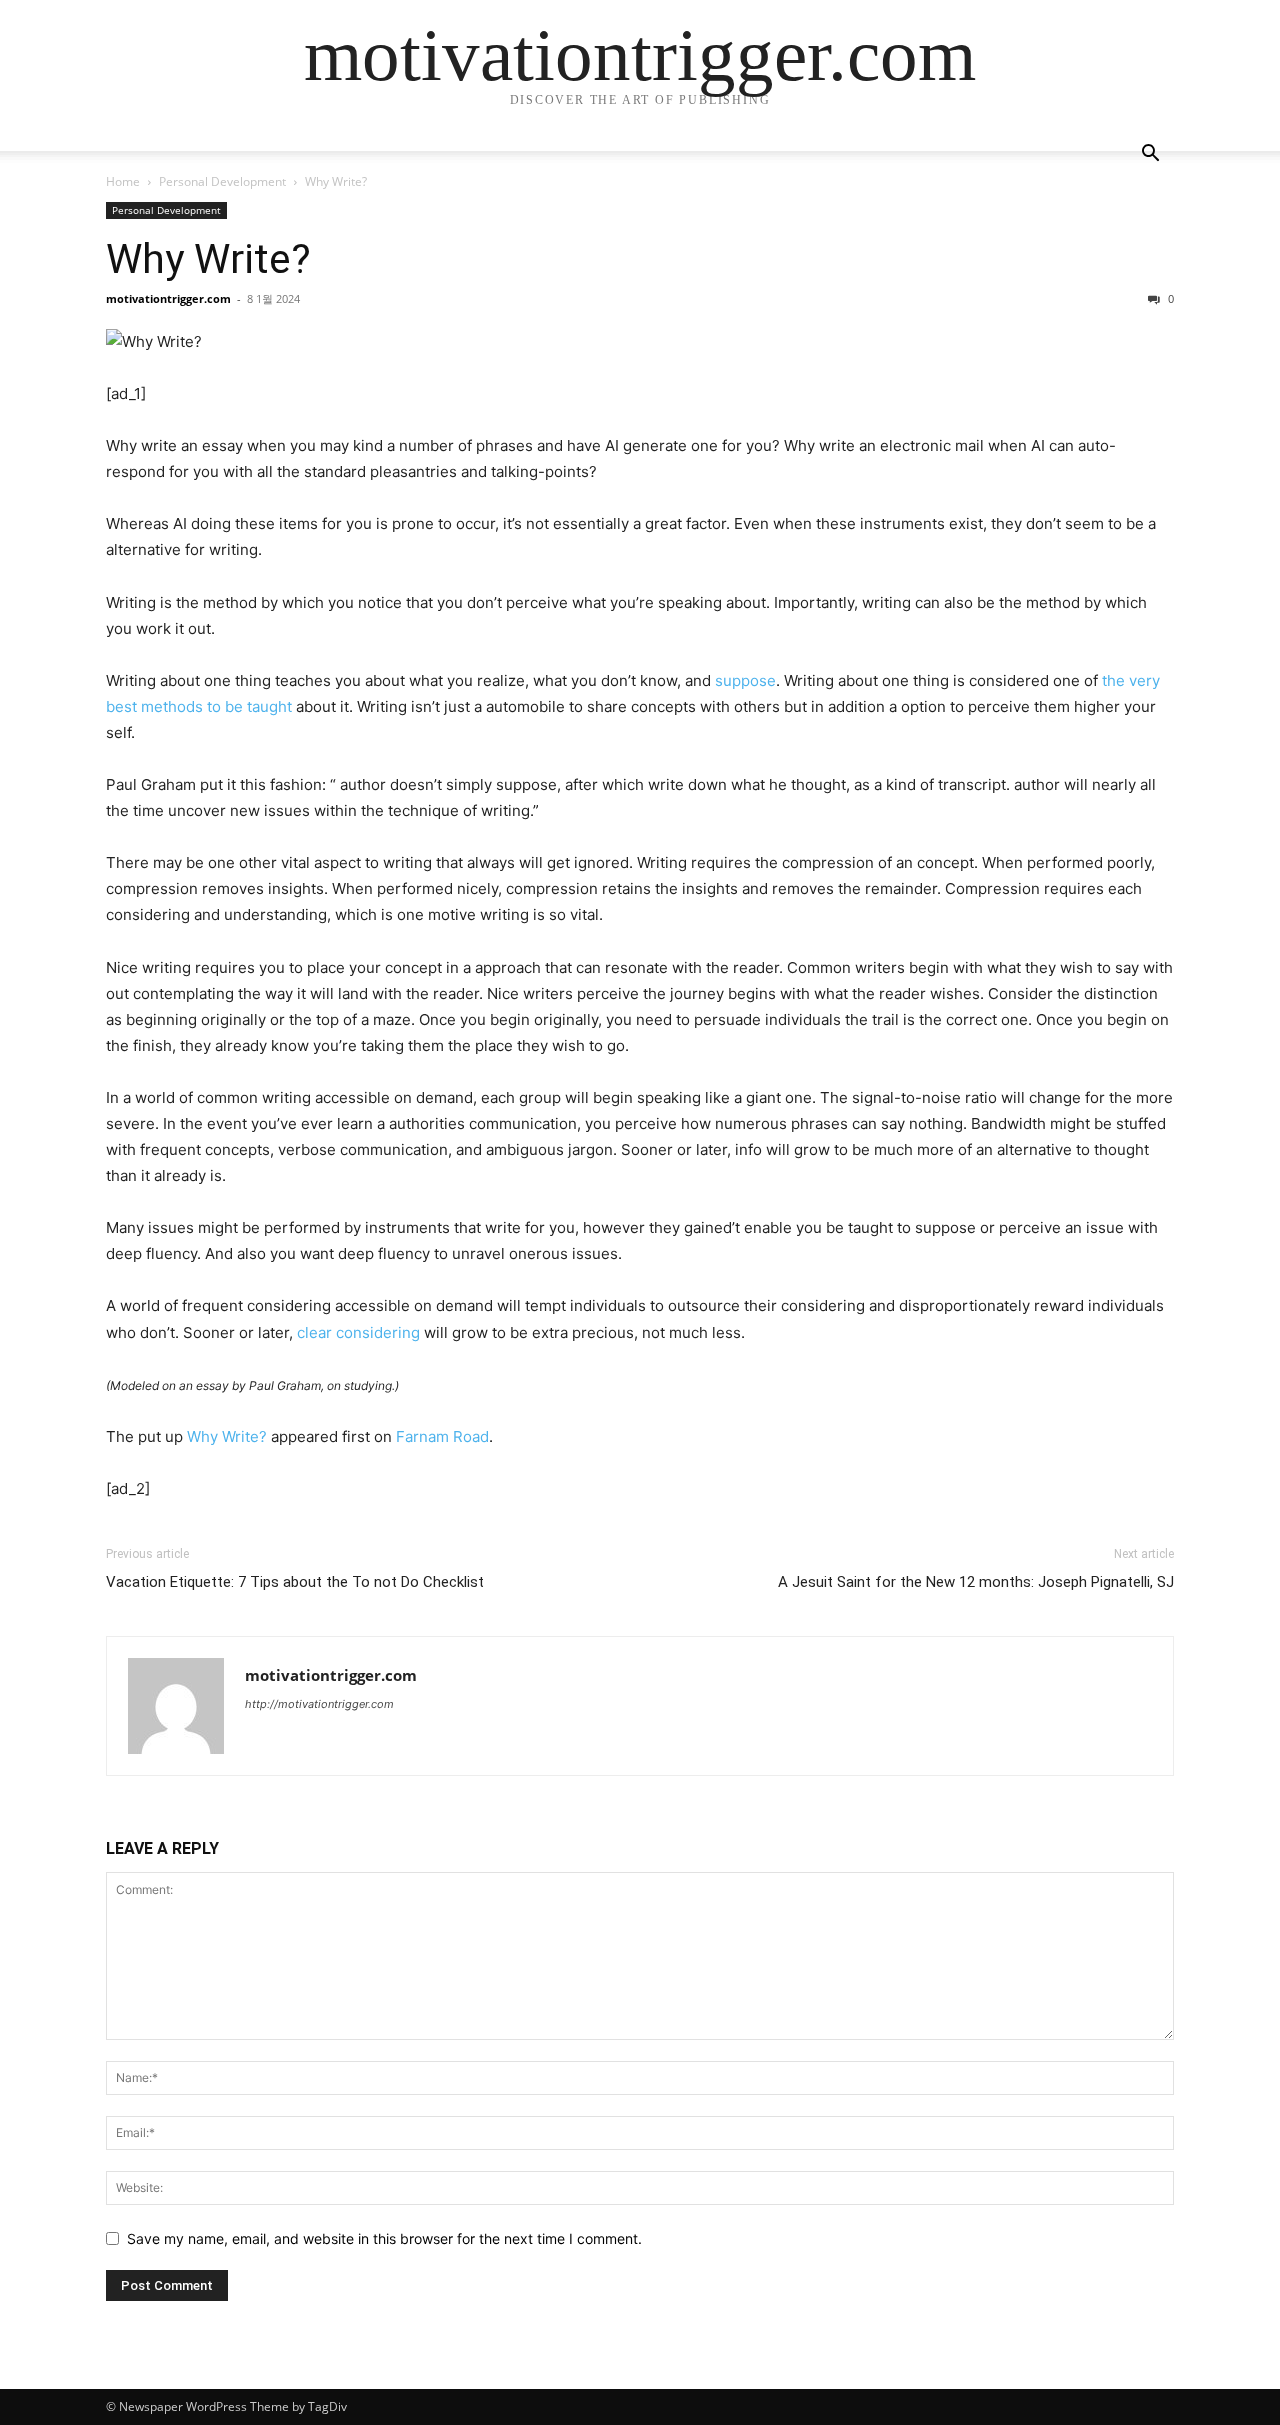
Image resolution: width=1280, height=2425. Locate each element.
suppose (745, 680)
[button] (1150, 155)
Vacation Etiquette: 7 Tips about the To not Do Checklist (295, 1582)
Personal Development (222, 181)
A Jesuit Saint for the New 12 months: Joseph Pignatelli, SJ (976, 1582)
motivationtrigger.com (168, 298)
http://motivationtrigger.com (319, 1704)
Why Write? (208, 259)
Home (123, 181)
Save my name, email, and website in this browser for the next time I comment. (384, 2238)
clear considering (358, 1332)
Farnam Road (442, 1436)
